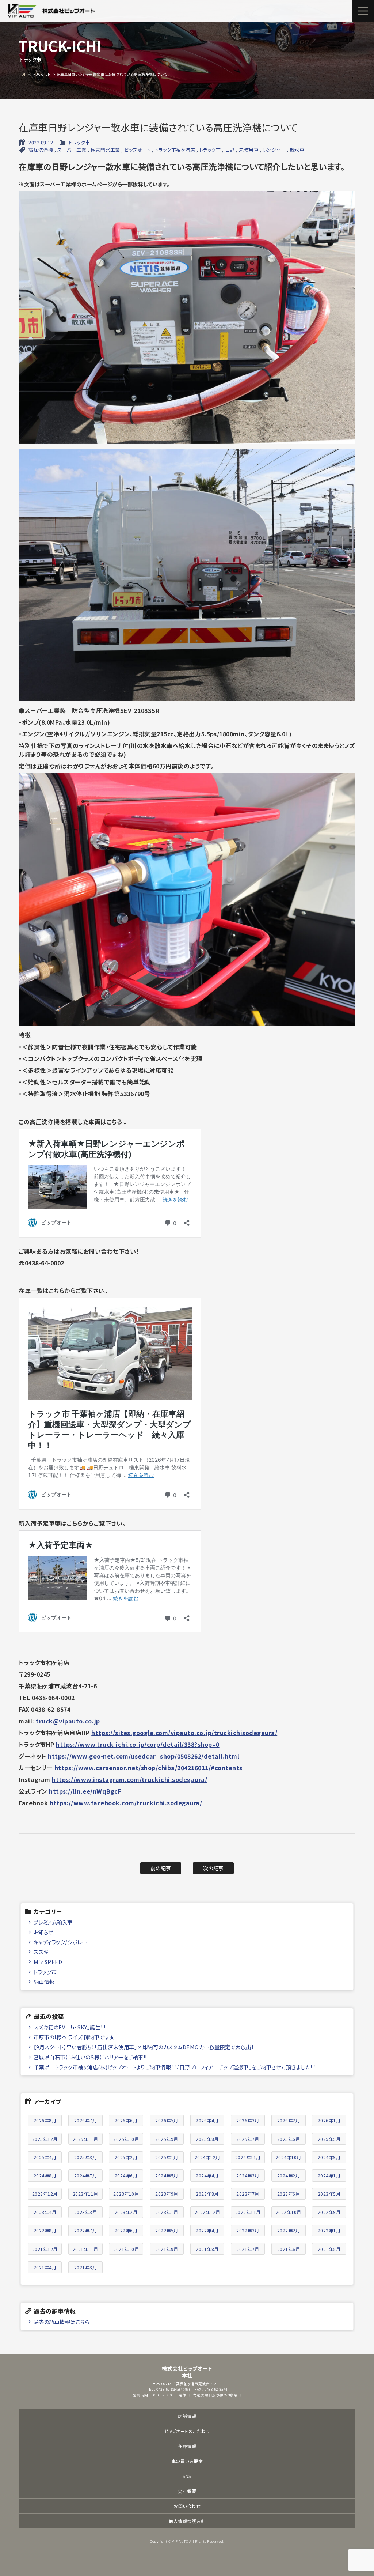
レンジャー (274, 150)
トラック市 (79, 142)
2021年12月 (45, 2249)
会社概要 (187, 2491)
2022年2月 (289, 2230)
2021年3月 (86, 2267)
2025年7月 (248, 2139)
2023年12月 (45, 2194)
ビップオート (137, 150)
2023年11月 (85, 2194)
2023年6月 (289, 2194)
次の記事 (213, 1868)
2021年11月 (85, 2249)
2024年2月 (289, 2175)
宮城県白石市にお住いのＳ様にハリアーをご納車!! (90, 2057)
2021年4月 (45, 2267)
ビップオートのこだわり (187, 2431)
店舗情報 (187, 2416)
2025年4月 (45, 2157)
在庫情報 (187, 2446)
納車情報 (44, 1982)
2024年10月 (289, 2157)
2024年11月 (248, 2157)
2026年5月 (167, 2120)
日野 (230, 150)
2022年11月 (248, 2212)
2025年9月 (167, 2139)
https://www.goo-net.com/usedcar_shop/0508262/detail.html (144, 1756)
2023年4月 (45, 2212)
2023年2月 (126, 2212)
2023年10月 (126, 2194)
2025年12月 (45, 2139)
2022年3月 (248, 2230)
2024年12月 (207, 2157)
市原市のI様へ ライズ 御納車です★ (74, 2037)
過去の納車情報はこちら (62, 2322)
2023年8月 (207, 2194)
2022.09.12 (41, 142)
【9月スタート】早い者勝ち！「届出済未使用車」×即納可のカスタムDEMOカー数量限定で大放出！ (144, 2047)
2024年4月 (207, 2175)
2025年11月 (85, 2139)
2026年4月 (207, 2120)
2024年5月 (167, 2175)
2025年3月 (86, 2157)
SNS (187, 2476)
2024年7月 (86, 2175)
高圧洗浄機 (41, 150)
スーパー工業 (72, 150)
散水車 (297, 150)
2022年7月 (86, 2230)
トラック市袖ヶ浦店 (175, 150)
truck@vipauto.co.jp (68, 1721)
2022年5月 (167, 2230)
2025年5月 (329, 2139)
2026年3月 (248, 2120)
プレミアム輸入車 (53, 1922)
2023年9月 (167, 2194)
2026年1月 (329, 2120)
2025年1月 (167, 2157)
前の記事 (161, 1868)
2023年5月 (329, 2194)
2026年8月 (45, 2120)
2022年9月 (329, 2212)
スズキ (41, 1952)
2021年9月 (167, 2249)
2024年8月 (45, 2175)
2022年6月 (126, 2230)
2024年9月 (329, 2157)
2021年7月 (248, 2249)
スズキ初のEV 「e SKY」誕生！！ (70, 2027)
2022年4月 (207, 2230)
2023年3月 (86, 2212)
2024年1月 (329, 2175)
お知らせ (43, 1932)
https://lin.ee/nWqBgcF (85, 1791)
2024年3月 (248, 2175)
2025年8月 (207, 2139)
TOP (23, 74)
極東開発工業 (105, 150)
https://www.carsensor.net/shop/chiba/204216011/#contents (148, 1768)
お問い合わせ (187, 2506)
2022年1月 (329, 2230)
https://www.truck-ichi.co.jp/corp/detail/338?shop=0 (138, 1744)
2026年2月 (289, 2120)
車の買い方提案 (187, 2461)
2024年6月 (126, 2175)
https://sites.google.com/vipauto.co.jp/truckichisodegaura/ (184, 1733)
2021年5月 (329, 2249)
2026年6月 (126, 2120)
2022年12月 (207, 2212)
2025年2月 (126, 2157)
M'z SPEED (48, 1962)
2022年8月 (45, 2230)
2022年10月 (289, 2212)
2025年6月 (289, 2139)
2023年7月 (248, 2194)
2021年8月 (207, 2249)
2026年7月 (86, 2120)
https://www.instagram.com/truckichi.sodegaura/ (129, 1779)
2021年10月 (126, 2249)
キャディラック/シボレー (60, 1942)
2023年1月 (167, 2212)
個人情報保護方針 (187, 2521)
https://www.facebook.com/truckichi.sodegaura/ (126, 1803)
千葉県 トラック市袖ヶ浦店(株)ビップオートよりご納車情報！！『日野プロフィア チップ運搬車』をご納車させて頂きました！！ (175, 2067)
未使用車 (249, 150)
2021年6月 (289, 2249)
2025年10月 (126, 2139)
